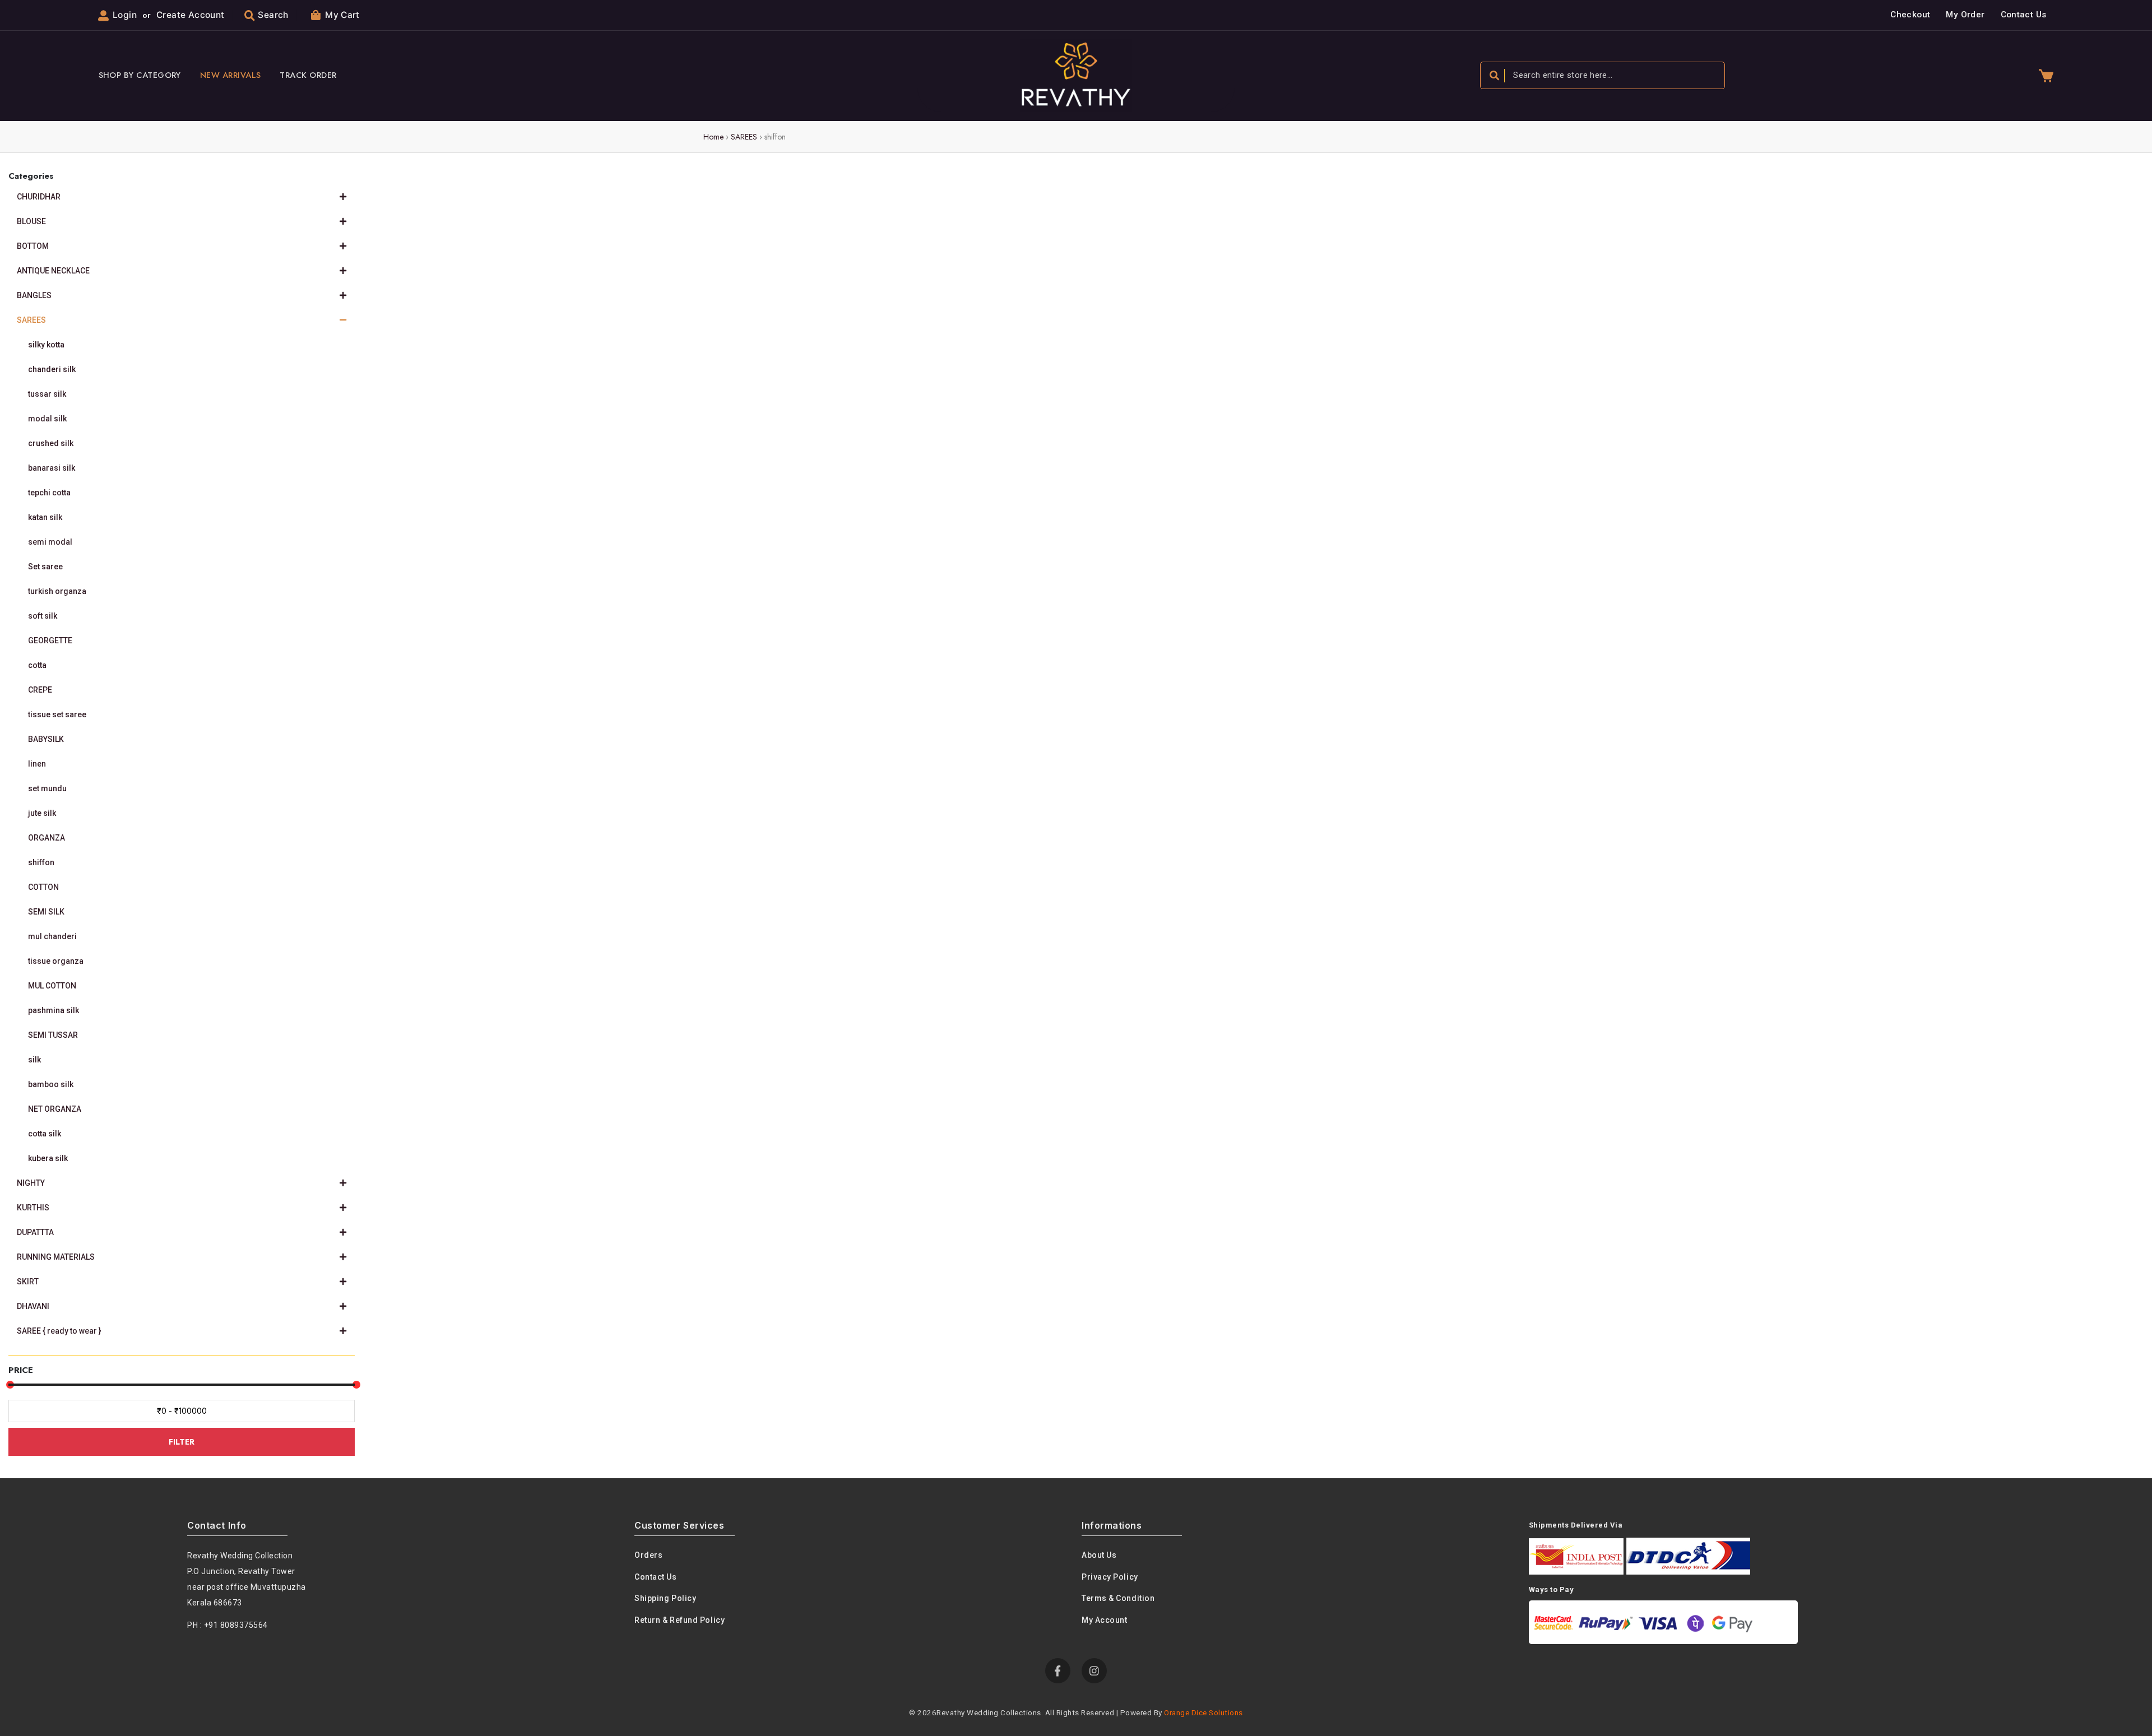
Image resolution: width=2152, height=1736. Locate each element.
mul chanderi (52, 936)
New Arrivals (231, 75)
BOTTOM (33, 246)
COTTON (43, 887)
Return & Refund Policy (680, 1620)
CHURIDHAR (39, 197)
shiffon (41, 862)
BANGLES (34, 295)
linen (37, 764)
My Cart (342, 15)
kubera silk (48, 1158)
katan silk (45, 517)
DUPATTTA (35, 1232)
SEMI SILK (46, 912)
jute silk (42, 813)
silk (34, 1060)
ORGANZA (47, 838)
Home (713, 137)
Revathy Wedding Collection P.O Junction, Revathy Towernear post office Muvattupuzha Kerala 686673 (247, 1579)
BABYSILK (46, 739)
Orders (648, 1555)
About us (1099, 1555)
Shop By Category (140, 75)
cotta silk (45, 1134)
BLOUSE (31, 221)
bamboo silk (51, 1084)
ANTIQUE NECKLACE (53, 271)
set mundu (47, 788)
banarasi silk (52, 468)
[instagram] (1094, 1671)
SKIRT (28, 1282)
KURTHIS (33, 1208)
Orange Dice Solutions (1203, 1712)
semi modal (50, 542)
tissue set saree (57, 714)
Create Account (190, 15)
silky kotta (46, 345)
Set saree (45, 567)
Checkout (1910, 15)
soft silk (43, 616)
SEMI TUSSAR (53, 1035)
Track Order (308, 75)
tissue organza (56, 961)
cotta (37, 665)
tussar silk (47, 394)
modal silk (47, 419)
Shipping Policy (665, 1598)
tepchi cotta (49, 493)
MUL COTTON (52, 986)
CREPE (40, 690)
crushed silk (51, 443)
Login (125, 15)
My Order (1965, 15)
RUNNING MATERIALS (56, 1257)
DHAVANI (33, 1306)
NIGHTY (31, 1183)
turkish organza (57, 591)
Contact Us (2024, 15)
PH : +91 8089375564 (228, 1625)
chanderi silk (52, 369)
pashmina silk (54, 1010)
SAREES (744, 137)
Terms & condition (1118, 1598)
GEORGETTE (50, 640)
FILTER (182, 1442)
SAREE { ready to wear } (59, 1331)
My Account (1105, 1620)
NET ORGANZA (55, 1109)
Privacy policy (1110, 1577)
